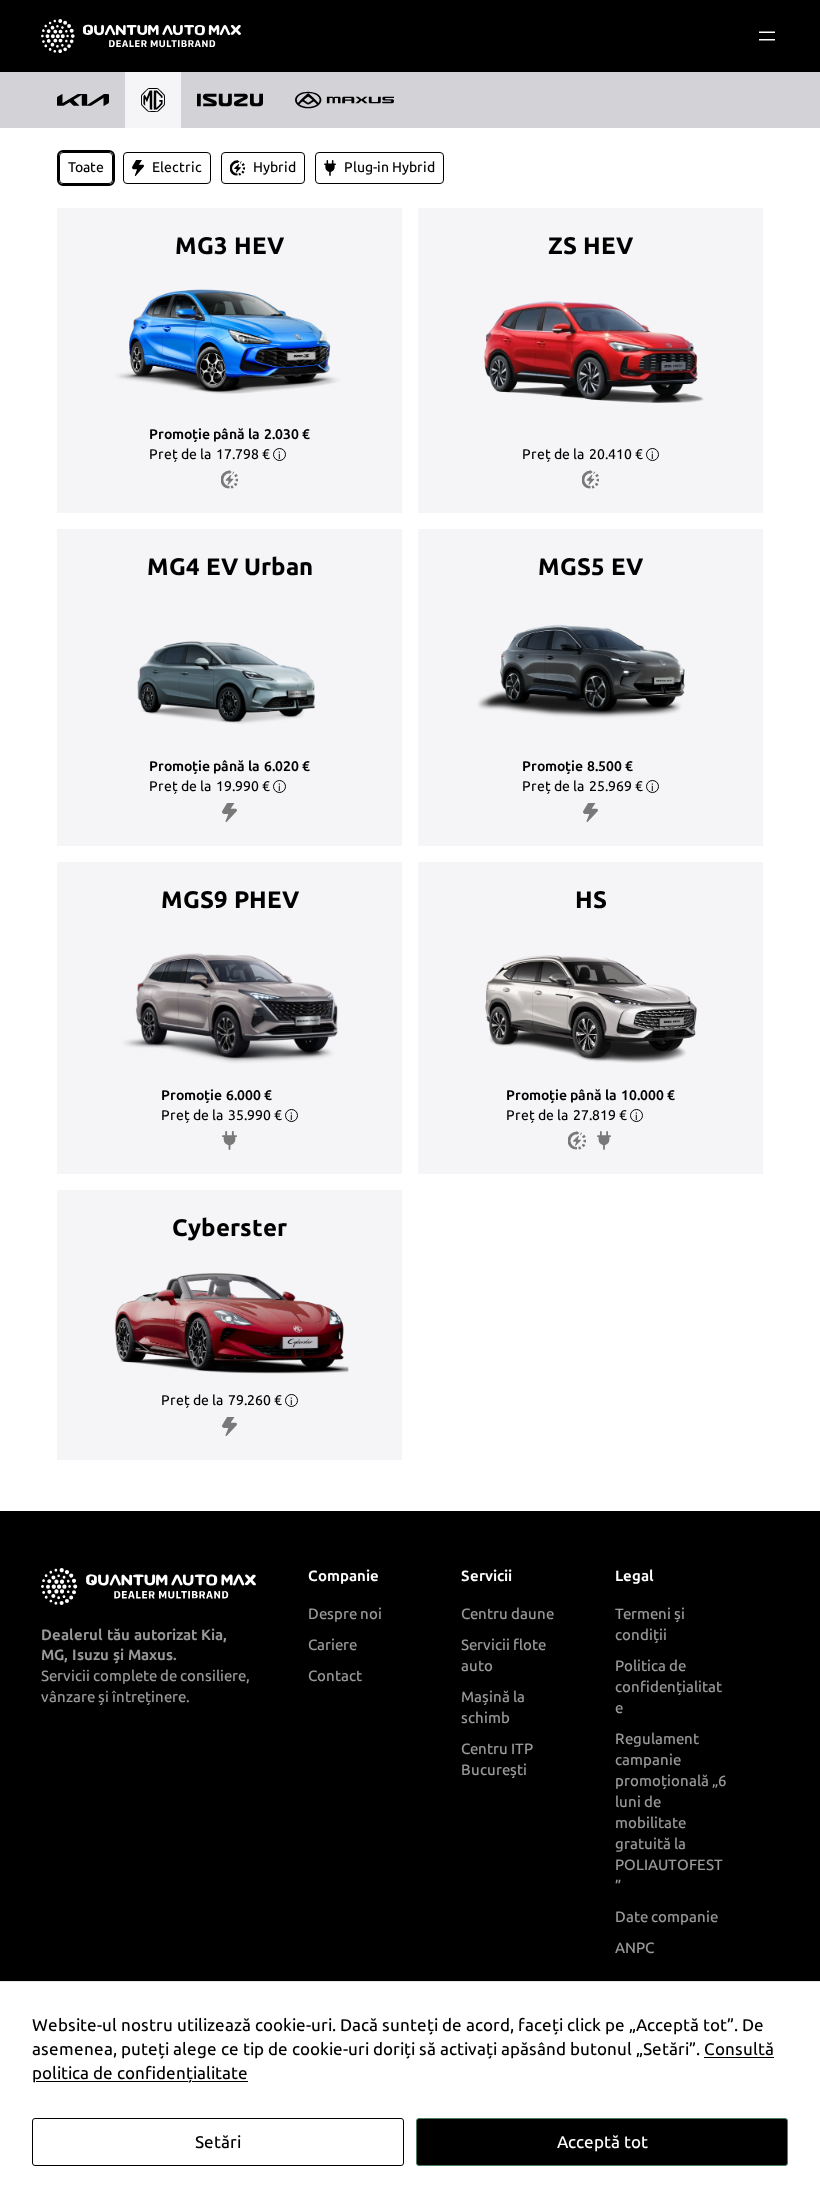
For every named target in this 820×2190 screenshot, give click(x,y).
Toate (86, 167)
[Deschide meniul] (767, 36)
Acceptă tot (602, 2142)
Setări (218, 2142)
